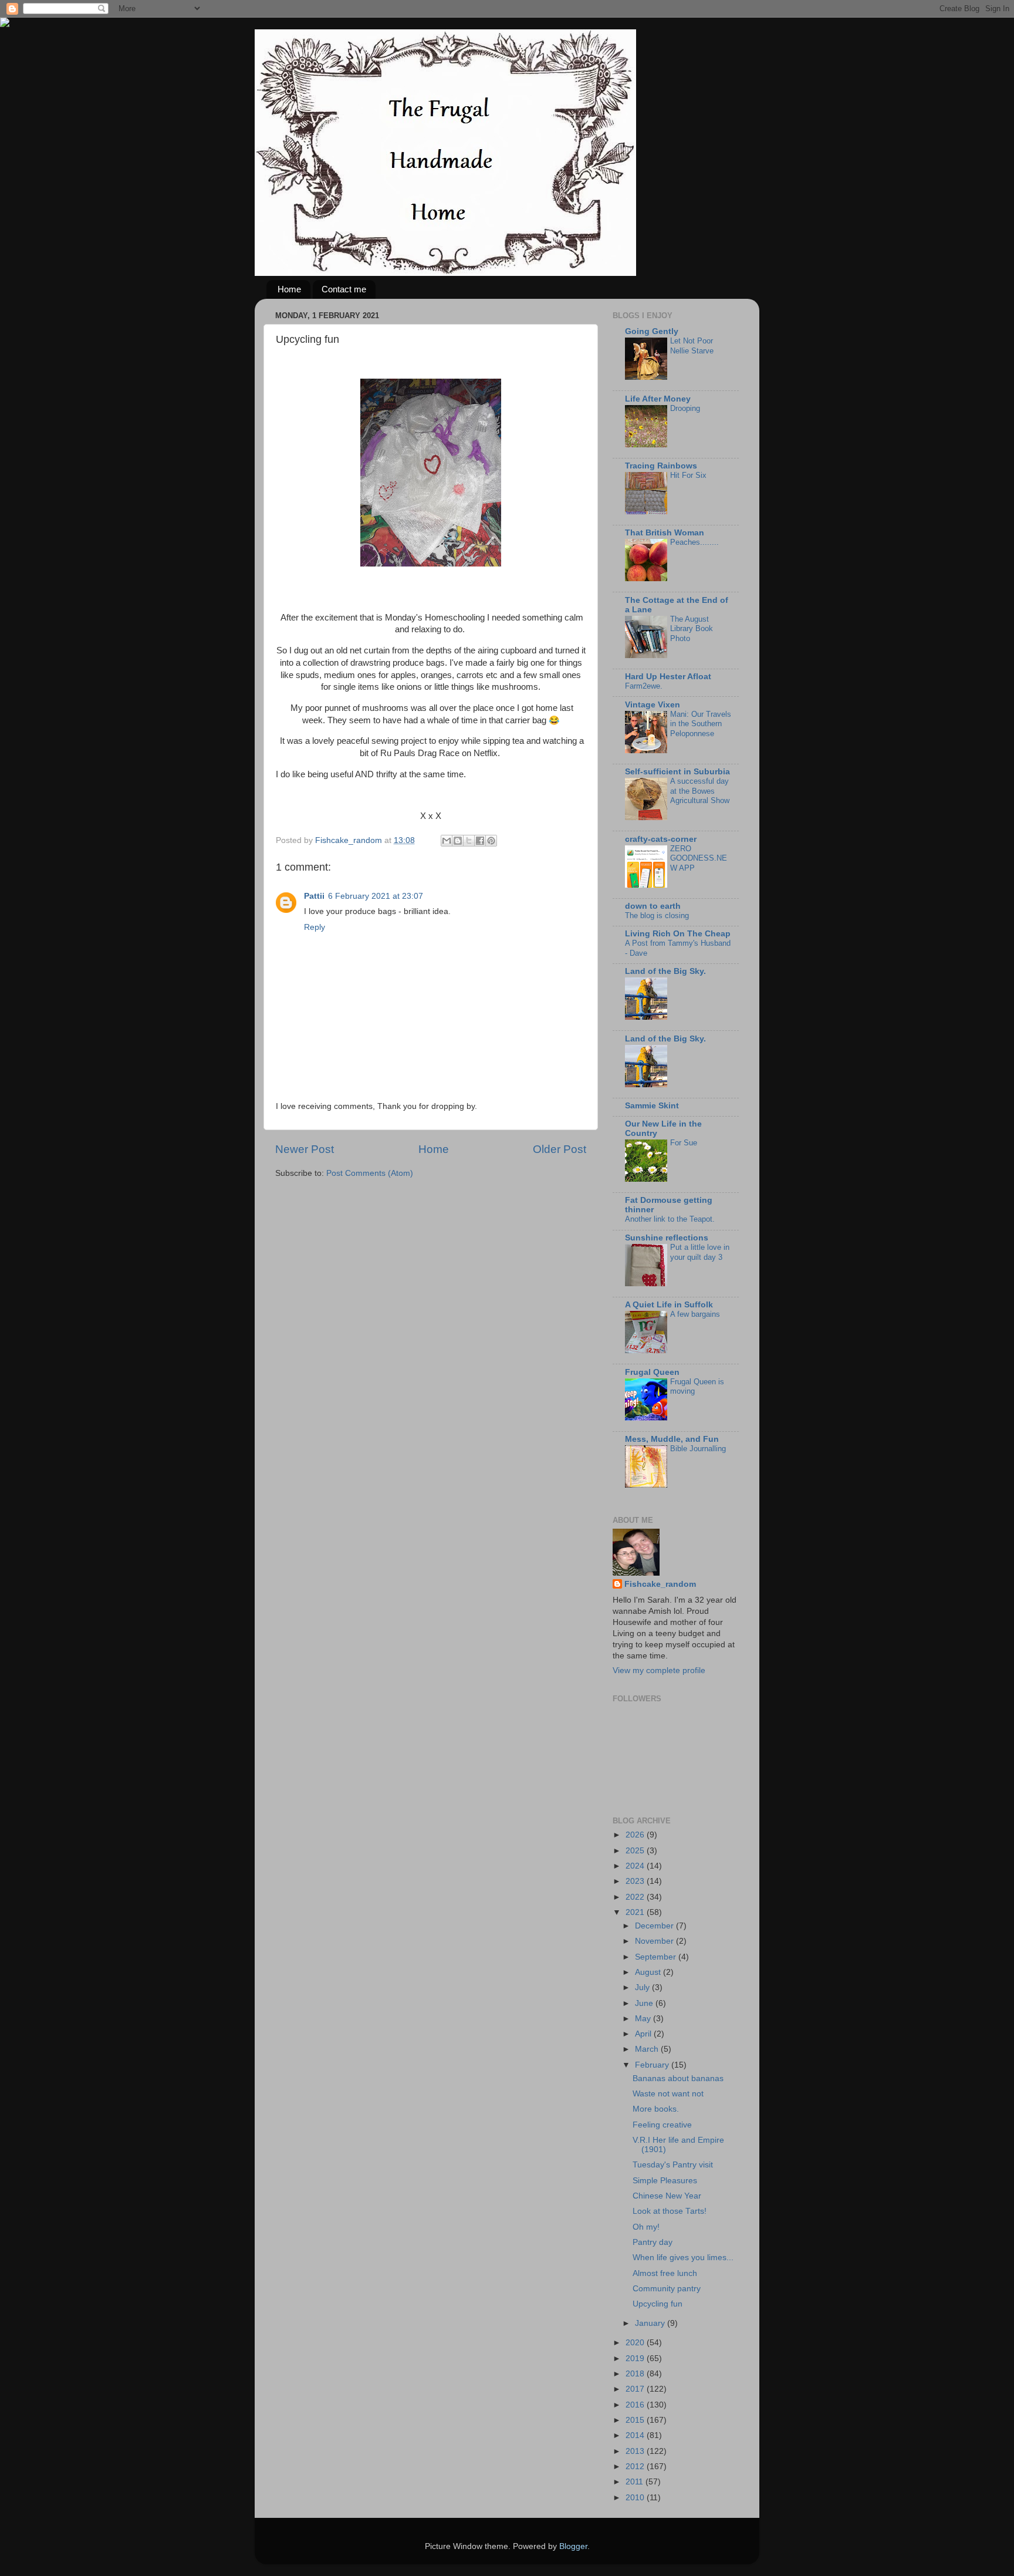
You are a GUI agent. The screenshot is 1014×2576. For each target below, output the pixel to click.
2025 (636, 1851)
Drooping (685, 408)
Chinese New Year (667, 2196)
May (644, 2019)
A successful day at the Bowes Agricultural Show (700, 791)
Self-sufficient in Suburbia (677, 772)
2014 (636, 2435)
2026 (636, 1835)
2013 (636, 2451)
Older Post (560, 1149)
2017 (636, 2389)
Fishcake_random (660, 1584)
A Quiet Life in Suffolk (669, 1305)
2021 (636, 1912)
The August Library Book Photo (692, 629)
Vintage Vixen (653, 705)
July (643, 1987)
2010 (636, 2498)
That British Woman (665, 533)
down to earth (653, 906)
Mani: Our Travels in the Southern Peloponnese (701, 724)
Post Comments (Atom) (370, 1173)
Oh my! (646, 2227)
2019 (636, 2358)
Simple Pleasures (665, 2181)
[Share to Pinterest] (491, 841)
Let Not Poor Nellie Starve (692, 346)
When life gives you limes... (683, 2258)
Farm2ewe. (644, 686)
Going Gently (652, 331)
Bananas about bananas (678, 2078)
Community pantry (667, 2289)
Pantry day (653, 2242)
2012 (636, 2467)
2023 (636, 1881)
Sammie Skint (652, 1106)
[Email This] (447, 841)
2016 (636, 2405)
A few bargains (695, 1314)
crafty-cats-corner (661, 839)
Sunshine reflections (667, 1238)
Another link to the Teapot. (670, 1219)
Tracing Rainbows (661, 466)
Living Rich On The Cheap (678, 934)
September (657, 1957)
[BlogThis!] (458, 841)
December (655, 1926)
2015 (636, 2420)
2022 (636, 1897)
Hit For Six (688, 475)
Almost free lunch (665, 2273)
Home (289, 289)
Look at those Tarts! (670, 2211)
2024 (636, 1866)
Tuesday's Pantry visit (673, 2165)
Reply (315, 927)
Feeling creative (662, 2125)
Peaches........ (694, 542)
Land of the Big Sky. (665, 971)
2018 (636, 2374)
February (653, 2065)
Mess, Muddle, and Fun (672, 1439)
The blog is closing (657, 916)
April (644, 2034)
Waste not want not (668, 2094)
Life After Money (658, 399)
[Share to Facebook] (480, 841)
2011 (636, 2482)
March (648, 2049)
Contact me (344, 289)
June (645, 2003)
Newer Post (305, 1149)
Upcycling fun (658, 2304)
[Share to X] (469, 841)
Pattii (314, 896)
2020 (636, 2343)
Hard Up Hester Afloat (668, 677)
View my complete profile (659, 1670)
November (655, 1941)
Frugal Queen (652, 1372)
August (649, 1972)
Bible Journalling (698, 1449)
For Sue (684, 1143)
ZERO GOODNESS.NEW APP (699, 858)
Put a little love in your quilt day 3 (700, 1252)
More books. (656, 2109)
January (651, 2323)
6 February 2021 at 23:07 (376, 896)
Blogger (573, 2546)
